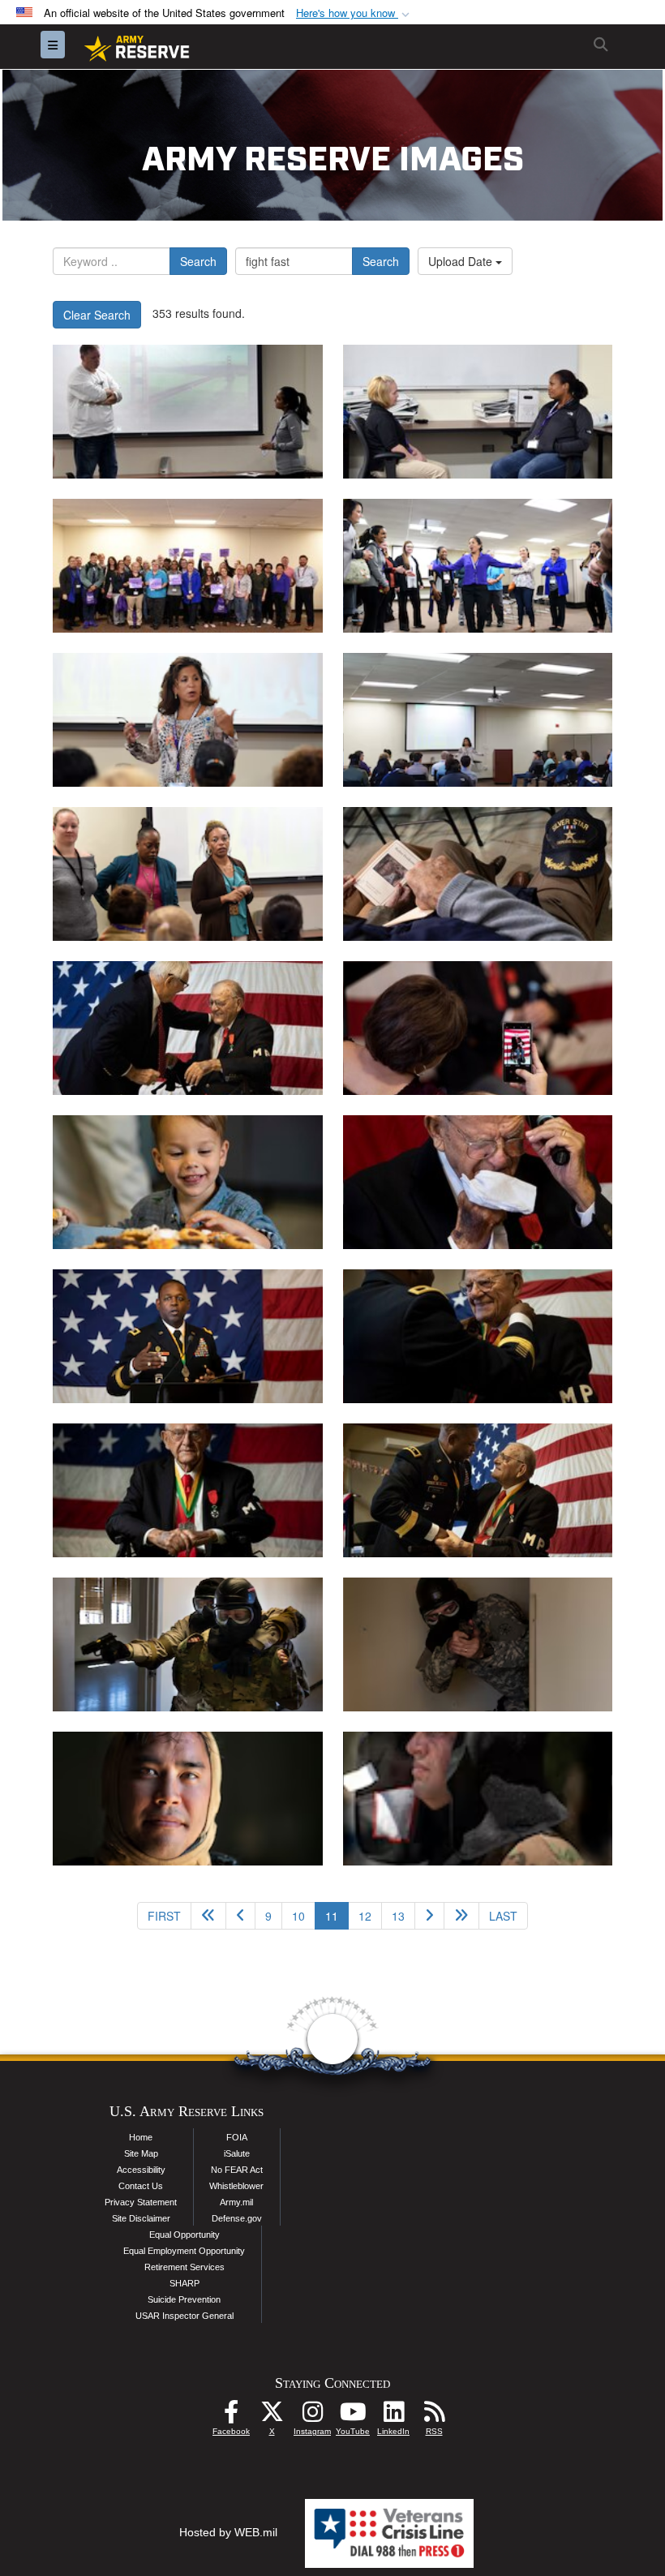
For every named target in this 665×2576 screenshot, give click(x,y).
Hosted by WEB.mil (228, 2532)
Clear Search (97, 315)
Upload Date (462, 261)
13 (398, 1916)
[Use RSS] (434, 2416)
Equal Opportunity (184, 2235)
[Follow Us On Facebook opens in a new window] (231, 2416)
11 (337, 1915)
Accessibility (141, 2170)
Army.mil (236, 2202)
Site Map (141, 2153)
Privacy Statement (141, 2202)
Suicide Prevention (184, 2299)
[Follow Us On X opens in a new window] (272, 2416)
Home (141, 2137)
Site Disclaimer (141, 2218)
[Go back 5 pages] (208, 1916)
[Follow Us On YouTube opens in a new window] (353, 2416)
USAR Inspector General (184, 2316)
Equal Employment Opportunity (184, 2251)
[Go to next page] (429, 1916)
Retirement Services (184, 2267)
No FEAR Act (237, 2170)
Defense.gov (237, 2218)
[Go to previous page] (240, 1916)
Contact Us (141, 2186)
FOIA (237, 2137)
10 (298, 1916)
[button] (354, 13)
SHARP (184, 2283)
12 (365, 1916)
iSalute (237, 2153)
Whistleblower (236, 2186)
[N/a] (478, 874)
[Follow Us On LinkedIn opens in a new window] (393, 2416)
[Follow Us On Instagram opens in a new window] (312, 2416)
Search (198, 261)
